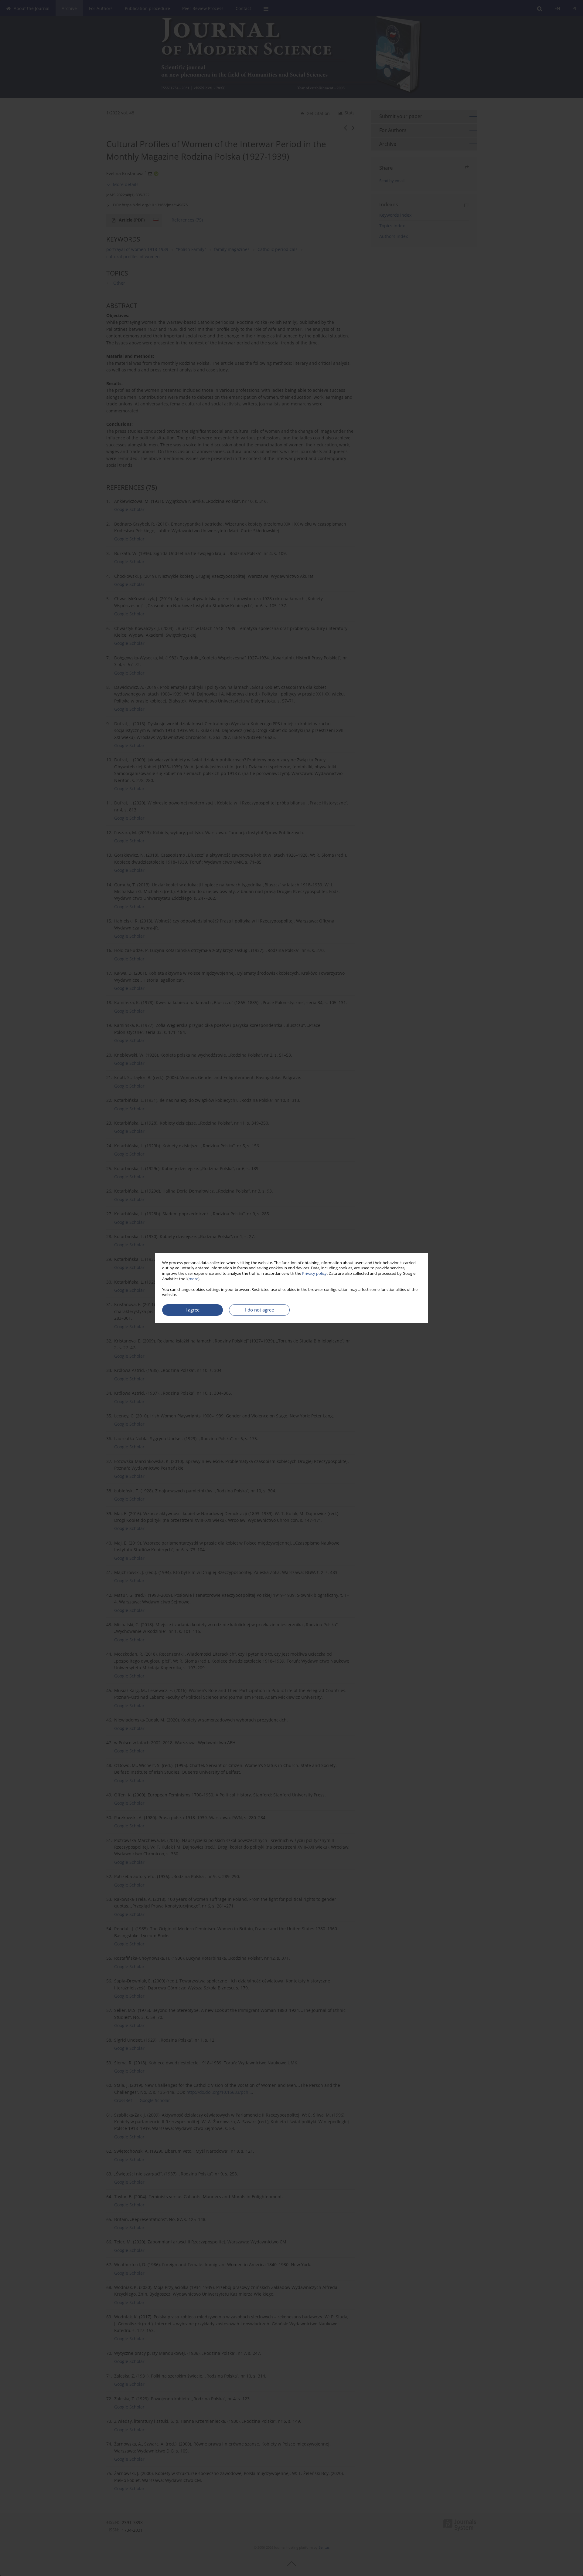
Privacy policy (314, 1273)
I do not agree (259, 1310)
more (193, 1279)
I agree (193, 1310)
